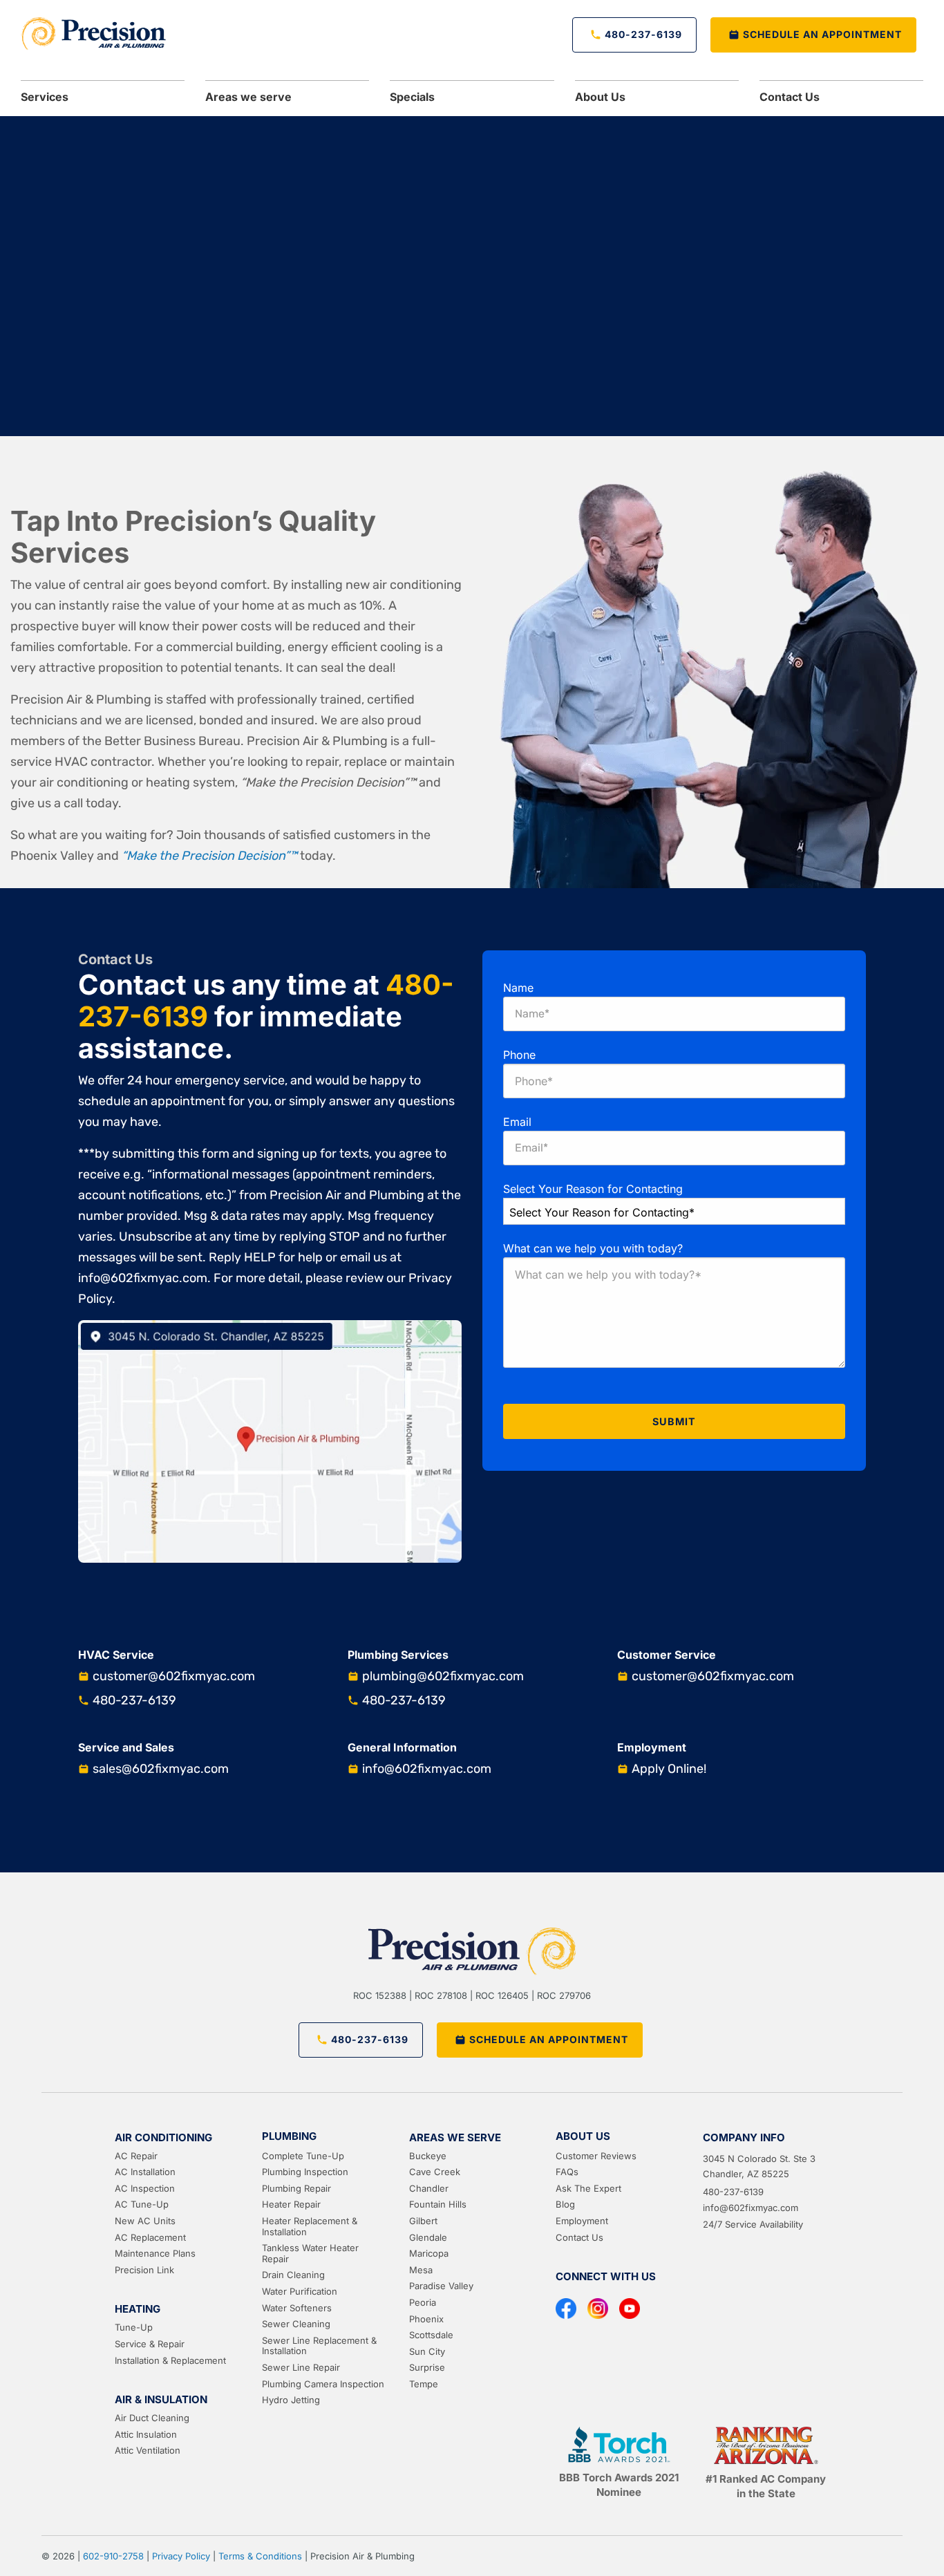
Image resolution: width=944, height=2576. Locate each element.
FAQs (567, 2172)
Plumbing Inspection (305, 2172)
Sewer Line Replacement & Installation (319, 2346)
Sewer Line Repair (301, 2367)
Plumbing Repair (296, 2188)
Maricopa (429, 2253)
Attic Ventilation (148, 2450)
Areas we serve (248, 97)
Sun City (427, 2351)
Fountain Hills (438, 2204)
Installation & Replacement (170, 2360)
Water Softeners (297, 2308)
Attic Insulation (146, 2434)
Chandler (429, 2188)
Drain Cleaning (293, 2275)
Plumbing (289, 2136)
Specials (412, 97)
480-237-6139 (134, 1700)
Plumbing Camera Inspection (323, 2384)
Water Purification (300, 2291)
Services (45, 97)
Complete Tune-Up (303, 2156)
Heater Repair (291, 2204)
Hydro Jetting (291, 2400)
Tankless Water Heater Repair (310, 2253)
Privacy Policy (181, 2556)
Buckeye (428, 2156)
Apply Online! (669, 1769)
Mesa (421, 2270)
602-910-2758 (113, 2556)
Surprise (427, 2367)
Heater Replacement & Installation (310, 2226)
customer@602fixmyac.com (174, 1676)
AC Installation (145, 2172)
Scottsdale (431, 2335)
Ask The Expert (588, 2188)
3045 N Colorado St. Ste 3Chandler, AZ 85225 (759, 2166)
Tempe (424, 2384)
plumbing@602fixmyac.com (443, 1676)
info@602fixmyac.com (427, 1769)
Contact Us (790, 97)
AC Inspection (145, 2188)
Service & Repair (150, 2344)
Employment (582, 2221)
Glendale (428, 2237)
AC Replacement (150, 2237)
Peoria (423, 2302)
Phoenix (426, 2319)
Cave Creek (435, 2172)
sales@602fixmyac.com (161, 1769)
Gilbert (423, 2221)
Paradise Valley (441, 2286)
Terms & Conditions (260, 2556)
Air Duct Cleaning (152, 2418)
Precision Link (144, 2270)
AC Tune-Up (142, 2204)
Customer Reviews (596, 2156)
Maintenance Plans (155, 2253)
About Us (583, 2136)
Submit (674, 1421)
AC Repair (136, 2156)
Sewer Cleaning (296, 2324)
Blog (565, 2204)
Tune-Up (134, 2327)
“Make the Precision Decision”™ (209, 856)
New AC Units (145, 2221)
